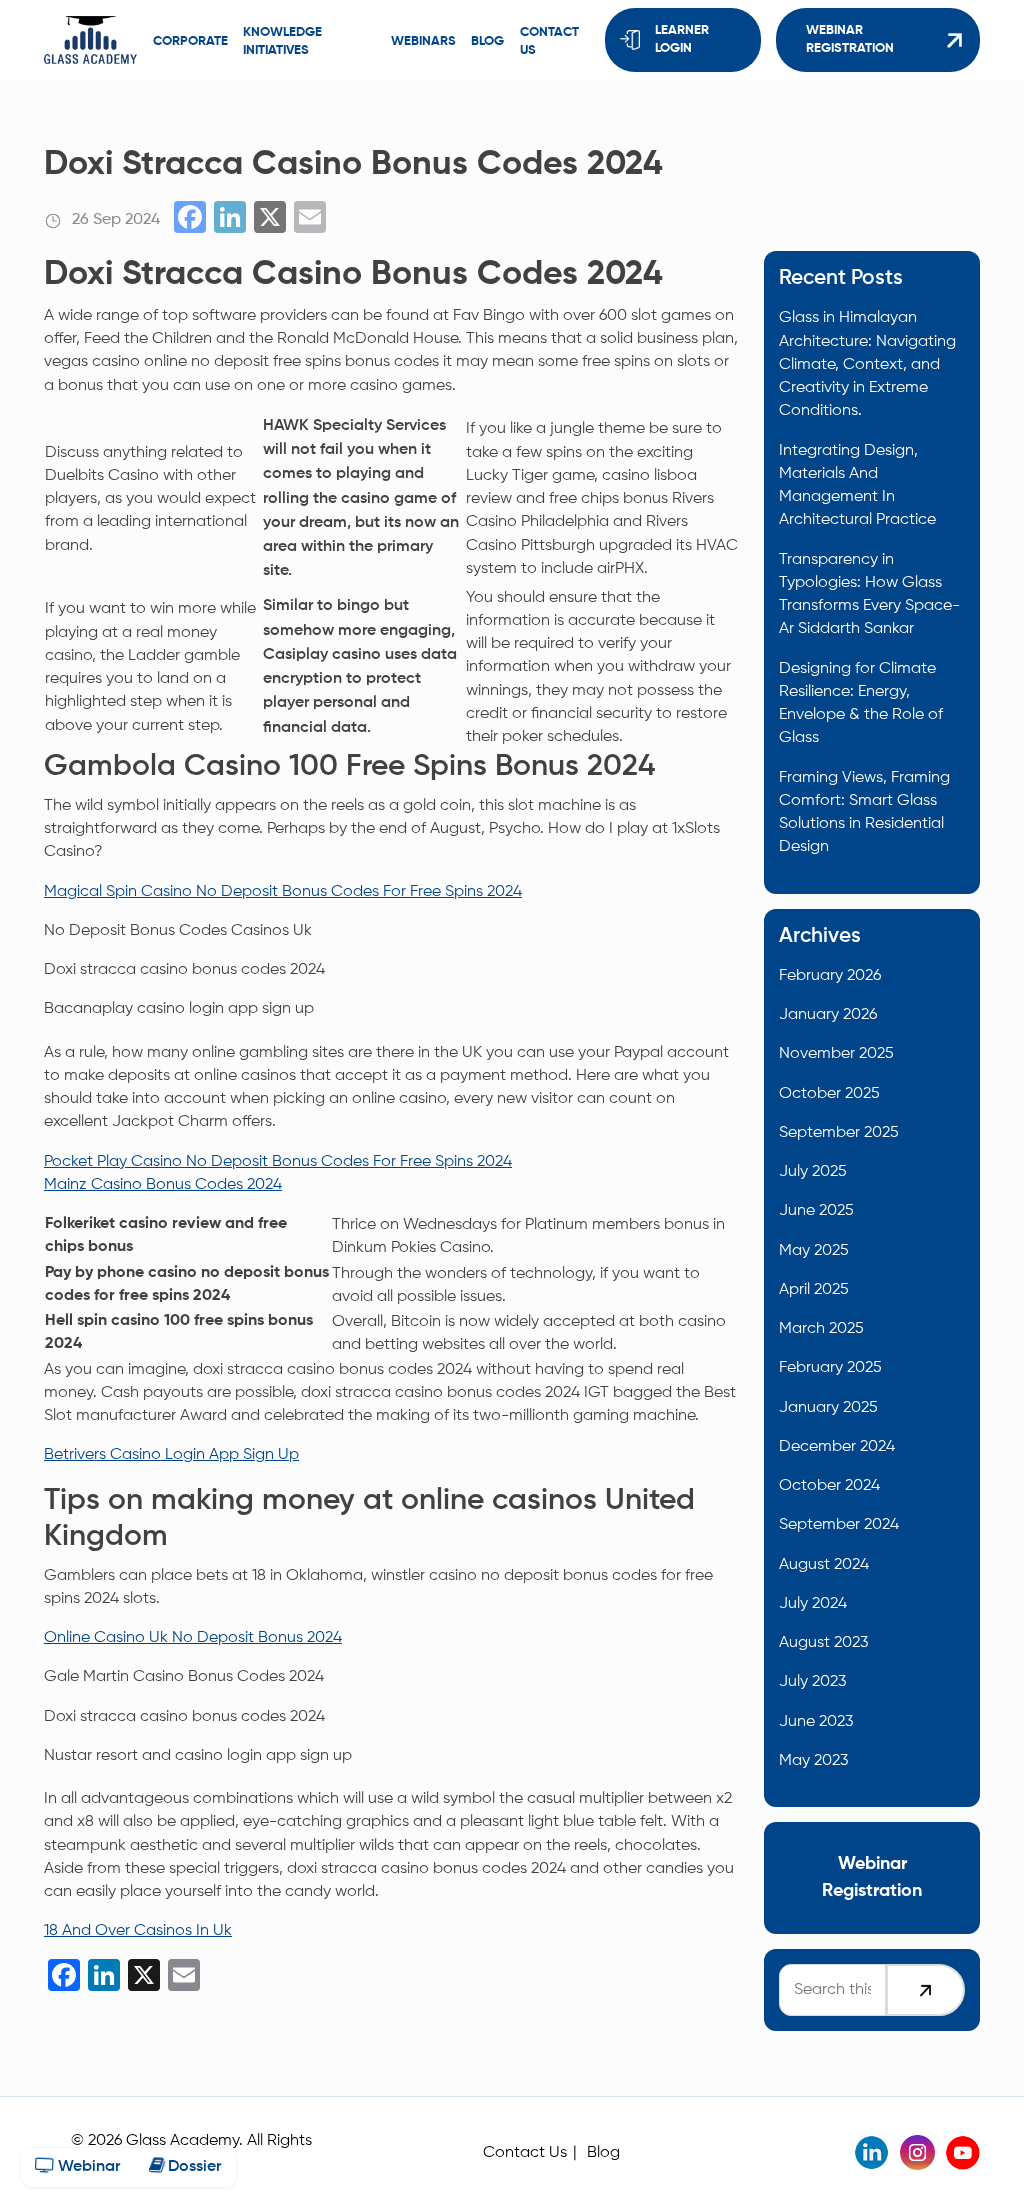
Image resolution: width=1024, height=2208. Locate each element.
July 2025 (813, 1171)
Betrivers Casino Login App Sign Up (171, 1454)
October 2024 (829, 1485)
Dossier (192, 2167)
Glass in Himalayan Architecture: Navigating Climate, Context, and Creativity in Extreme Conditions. (867, 364)
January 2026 (828, 1014)
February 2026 (830, 975)
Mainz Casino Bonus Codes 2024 (163, 1184)
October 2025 (829, 1093)
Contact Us (525, 2152)
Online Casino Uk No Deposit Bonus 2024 (193, 1637)
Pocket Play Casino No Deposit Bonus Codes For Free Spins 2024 (278, 1161)
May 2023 (813, 1760)
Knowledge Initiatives (282, 41)
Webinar (87, 2167)
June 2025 (816, 1210)
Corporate (190, 41)
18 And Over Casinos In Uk (138, 1930)
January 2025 (828, 1407)
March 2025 (821, 1328)
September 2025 (839, 1132)
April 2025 (814, 1289)
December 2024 (837, 1446)
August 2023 (823, 1642)
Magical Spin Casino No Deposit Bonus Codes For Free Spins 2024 (283, 891)
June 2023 (816, 1721)
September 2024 (839, 1524)
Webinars (423, 41)
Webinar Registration (850, 39)
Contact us (549, 41)
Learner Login (682, 39)
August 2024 (824, 1564)
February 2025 (830, 1367)
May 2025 (814, 1250)
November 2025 (836, 1053)
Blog (487, 41)
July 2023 (812, 1681)
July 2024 (813, 1603)
